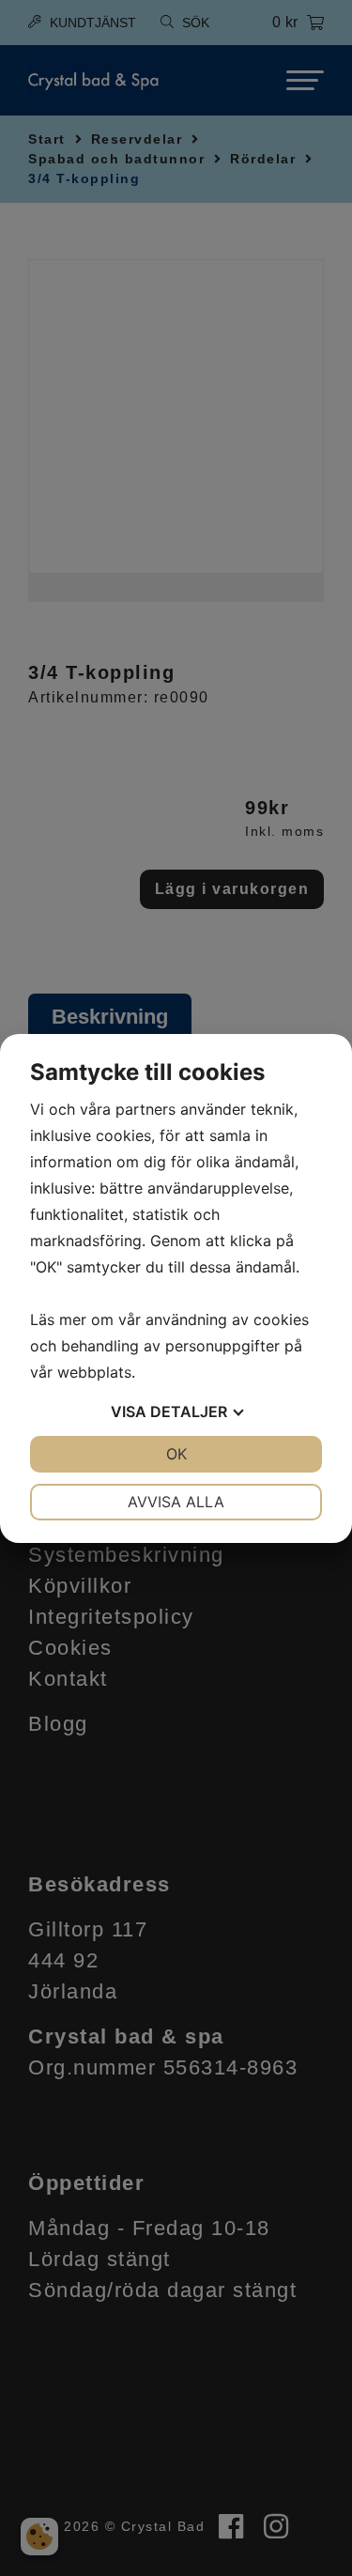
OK (176, 1454)
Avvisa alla (176, 1502)
